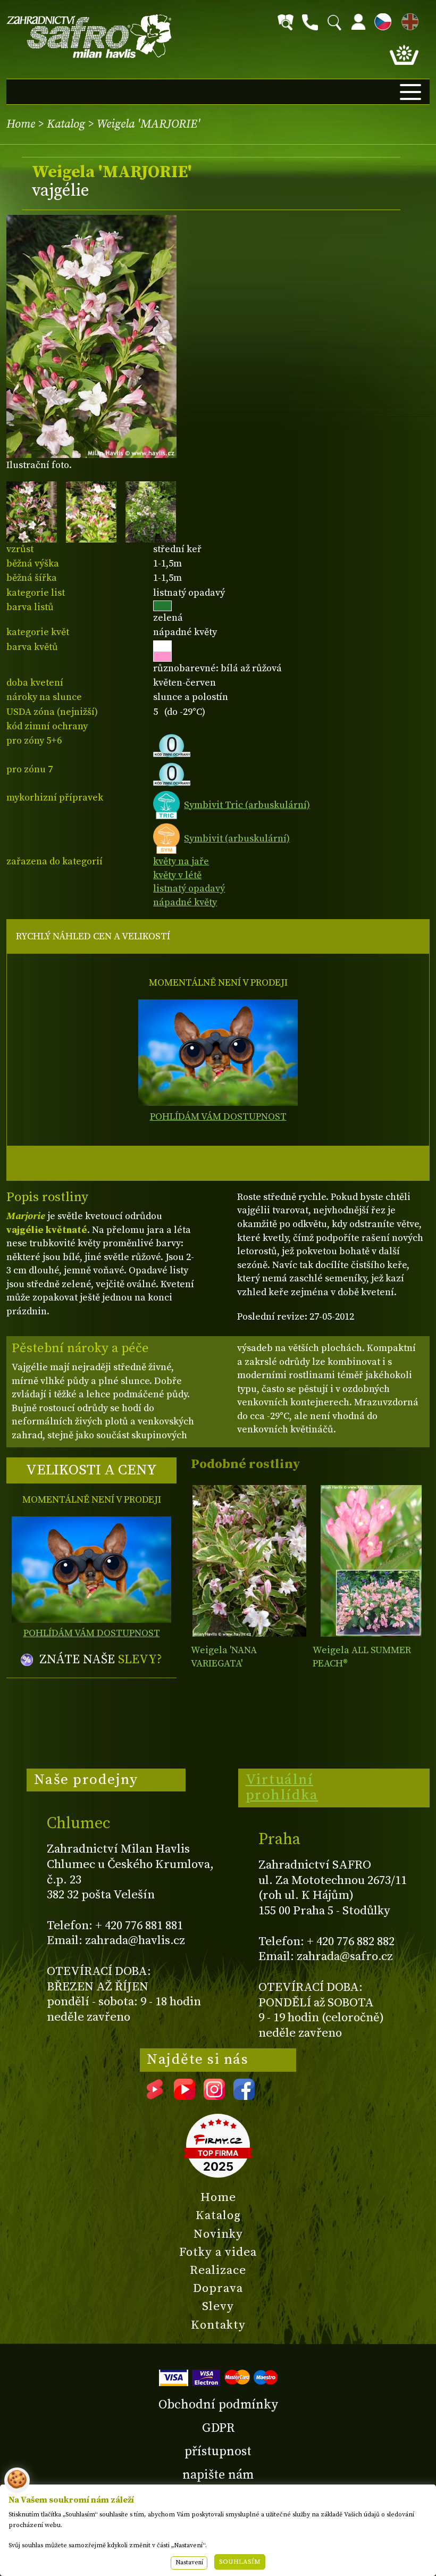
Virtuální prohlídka (282, 1788)
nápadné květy (185, 902)
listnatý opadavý (189, 889)
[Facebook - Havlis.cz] (244, 2096)
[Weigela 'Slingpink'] (371, 1561)
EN (408, 20)
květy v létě (177, 875)
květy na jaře (181, 861)
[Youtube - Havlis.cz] (185, 2096)
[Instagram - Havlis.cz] (214, 2096)
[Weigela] (249, 1561)
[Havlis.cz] (89, 36)
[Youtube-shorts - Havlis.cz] (155, 2096)
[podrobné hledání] (286, 22)
